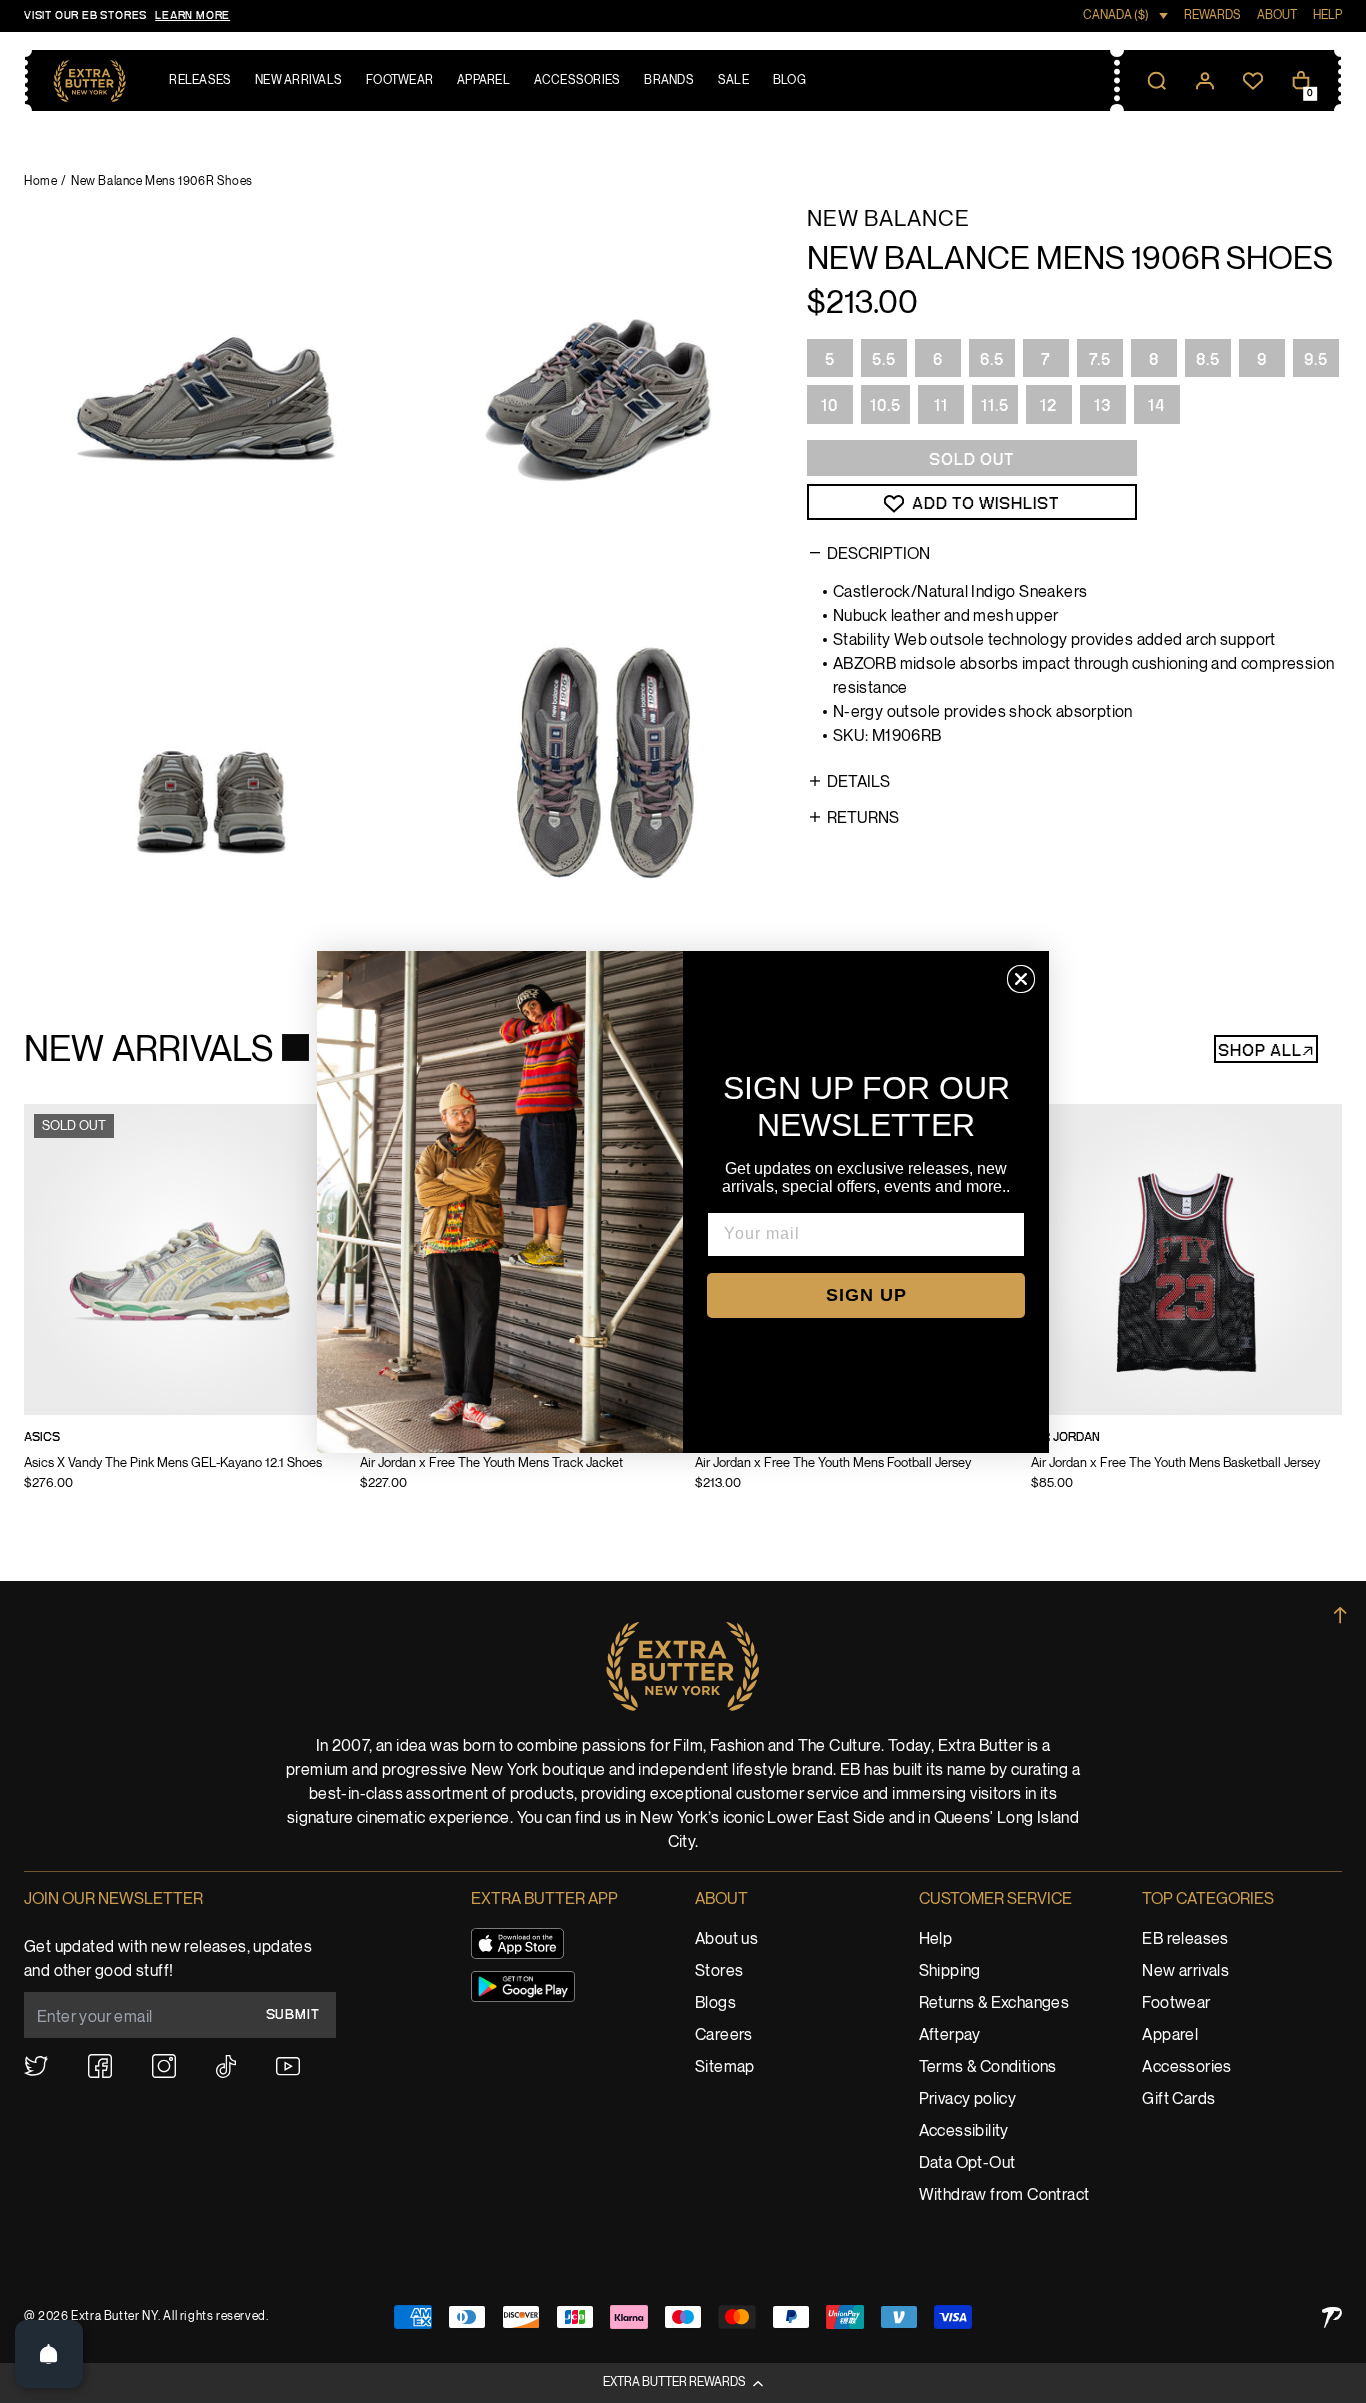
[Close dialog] (1021, 979)
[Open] (49, 2354)
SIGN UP (866, 1295)
